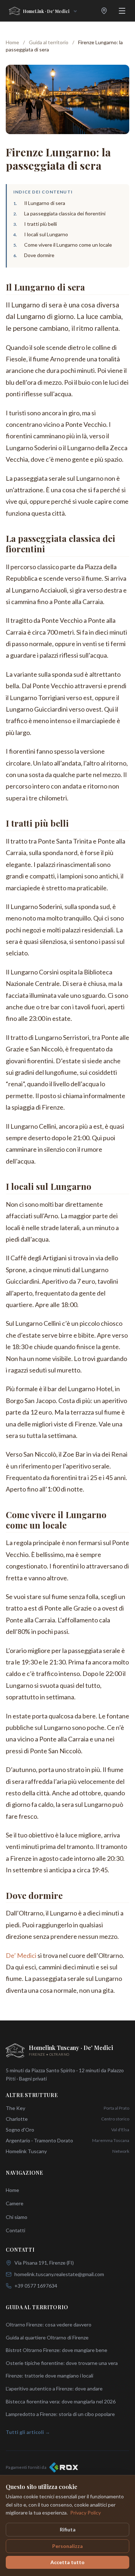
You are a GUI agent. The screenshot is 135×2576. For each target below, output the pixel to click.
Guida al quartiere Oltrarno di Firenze (47, 2337)
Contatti (15, 2230)
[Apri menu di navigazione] (122, 11)
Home (12, 42)
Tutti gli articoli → (28, 2432)
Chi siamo (17, 2217)
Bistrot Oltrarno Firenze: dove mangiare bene (57, 2350)
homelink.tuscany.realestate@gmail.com (59, 2274)
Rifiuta (68, 2529)
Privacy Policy (85, 2513)
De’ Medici (21, 1955)
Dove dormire (39, 255)
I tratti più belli (40, 224)
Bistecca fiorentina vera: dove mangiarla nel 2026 (61, 2401)
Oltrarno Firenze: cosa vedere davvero (49, 2324)
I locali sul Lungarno (46, 234)
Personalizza (67, 2546)
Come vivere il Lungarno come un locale (68, 245)
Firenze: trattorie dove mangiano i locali (49, 2376)
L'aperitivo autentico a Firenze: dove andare (54, 2388)
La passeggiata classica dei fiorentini (65, 213)
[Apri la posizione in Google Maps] (104, 11)
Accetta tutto (67, 2562)
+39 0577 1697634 (36, 2286)
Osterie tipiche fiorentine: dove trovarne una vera (62, 2363)
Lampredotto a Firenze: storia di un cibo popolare (60, 2414)
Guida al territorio (49, 42)
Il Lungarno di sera (45, 203)
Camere (15, 2203)
